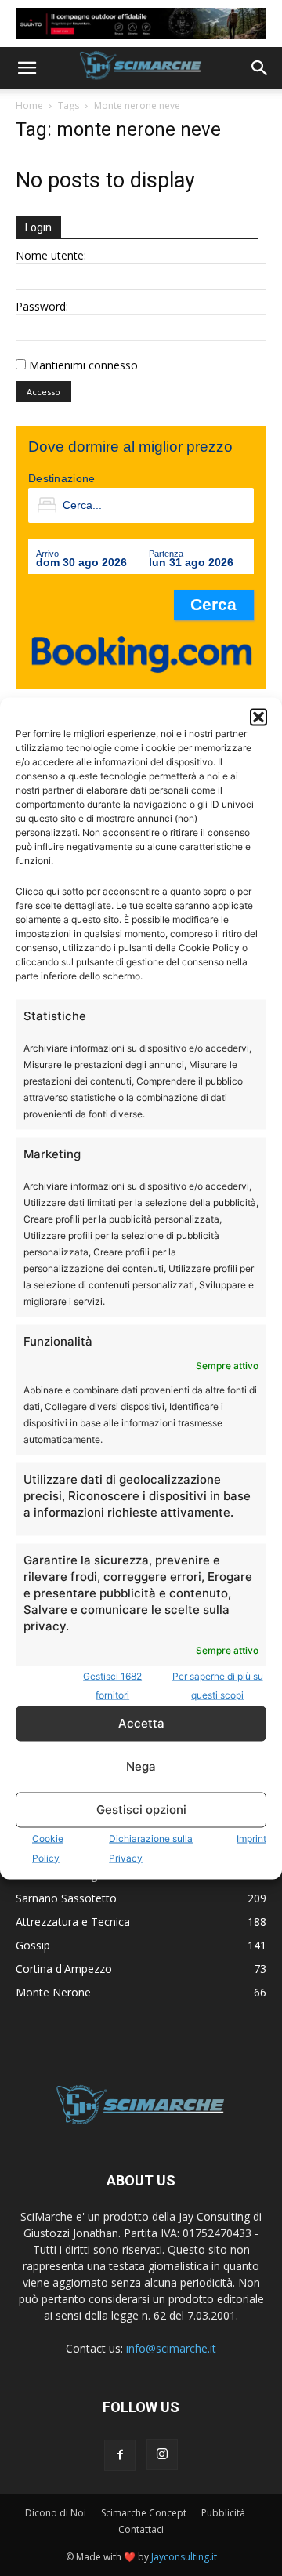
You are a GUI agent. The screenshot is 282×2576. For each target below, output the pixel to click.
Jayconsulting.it (184, 2557)
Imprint (251, 1838)
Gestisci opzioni (141, 1809)
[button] (258, 717)
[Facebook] (120, 2455)
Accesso (43, 392)
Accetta (141, 1723)
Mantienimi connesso (83, 365)
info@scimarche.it (171, 2348)
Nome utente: (51, 255)
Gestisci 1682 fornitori (112, 1685)
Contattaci (141, 2529)
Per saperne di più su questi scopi (218, 1685)
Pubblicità (223, 2513)
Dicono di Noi (56, 2513)
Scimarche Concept (144, 2513)
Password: (42, 306)
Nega (141, 1766)
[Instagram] (162, 2454)
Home (29, 105)
